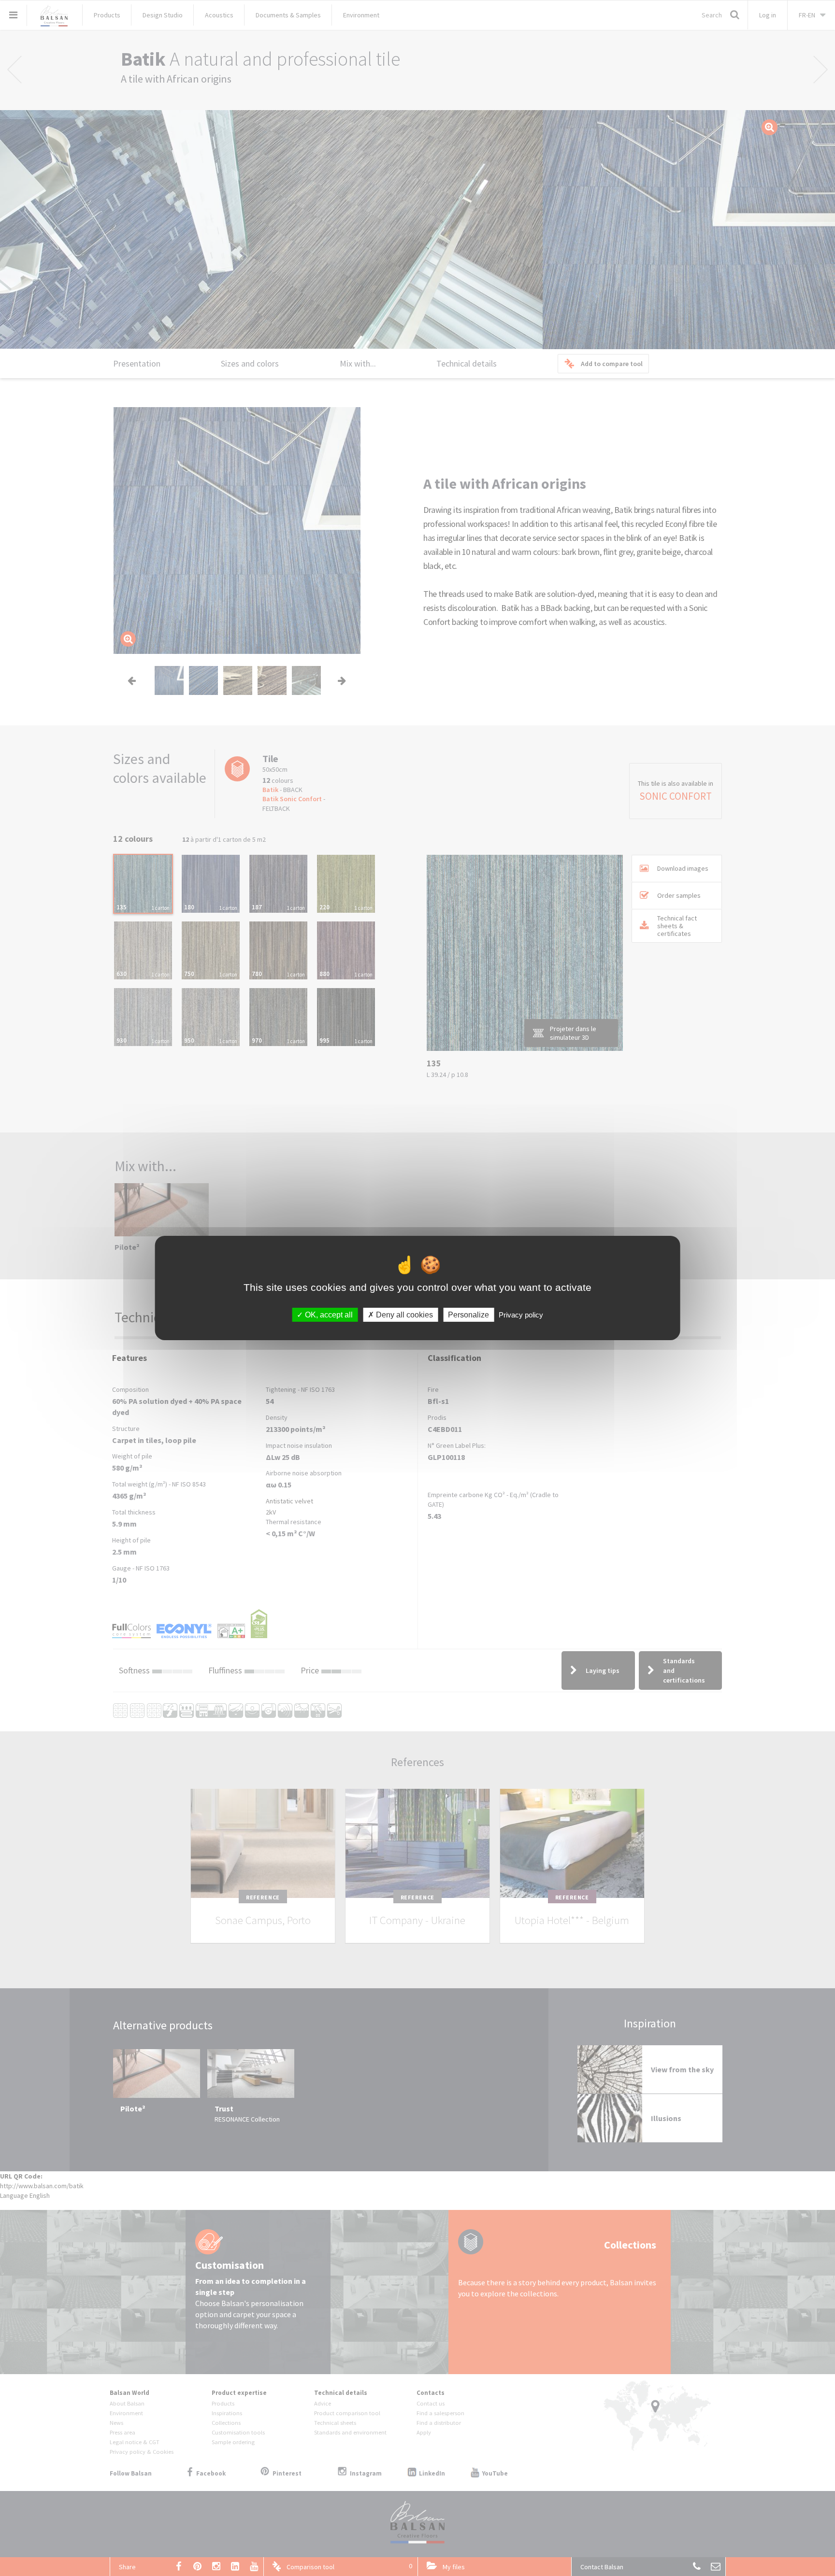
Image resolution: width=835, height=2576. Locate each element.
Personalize (468, 1315)
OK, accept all (328, 1315)
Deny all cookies (403, 1315)
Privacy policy (521, 1315)
